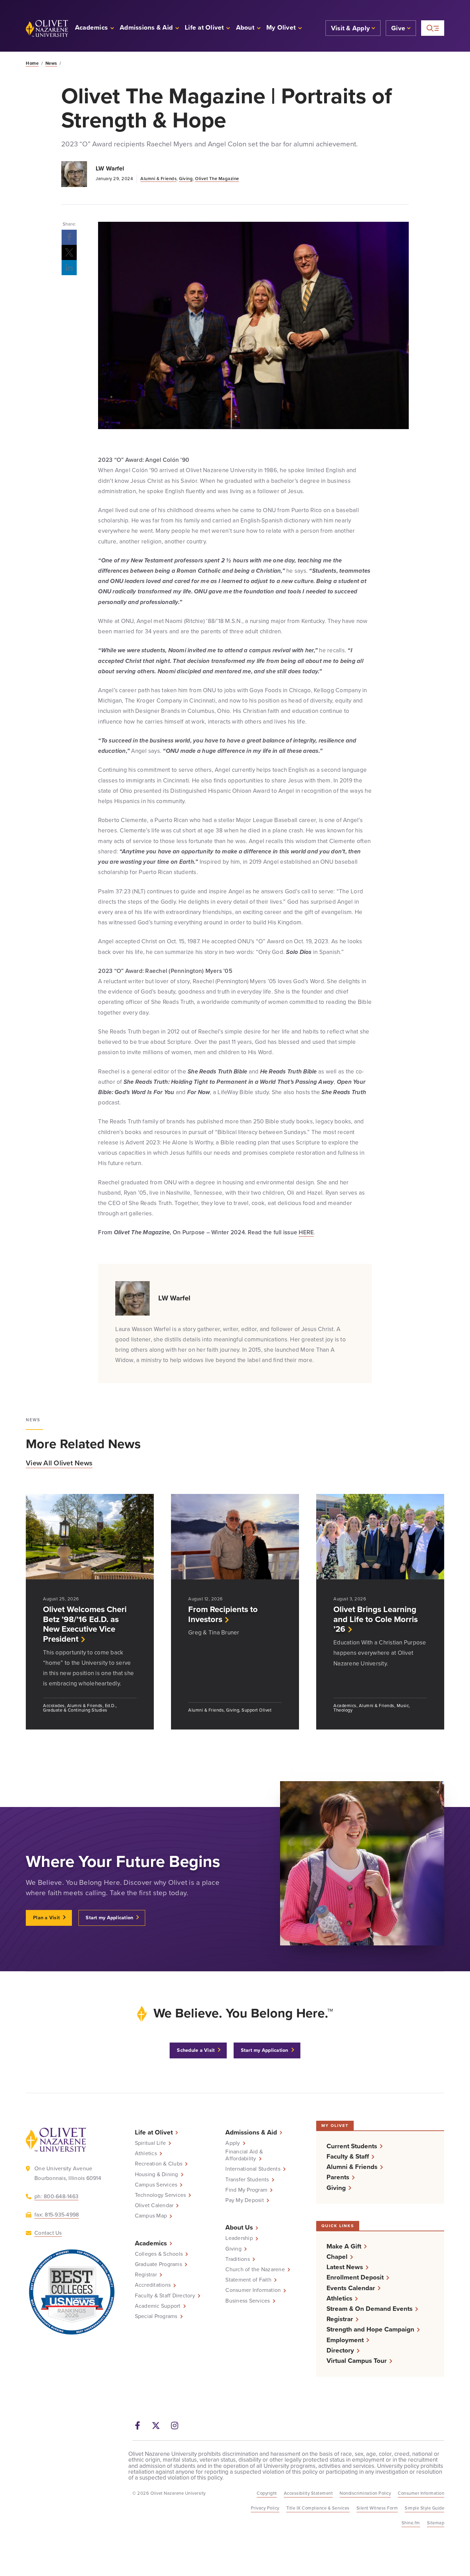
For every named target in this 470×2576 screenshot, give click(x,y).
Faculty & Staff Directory (165, 2296)
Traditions (238, 2259)
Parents (338, 2177)
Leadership (239, 2239)
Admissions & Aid (251, 2132)
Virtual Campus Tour (357, 2361)
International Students (253, 2169)
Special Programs (156, 2317)
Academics (151, 2243)
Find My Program (246, 2190)
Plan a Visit (46, 1918)
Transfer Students (247, 2180)
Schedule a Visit (196, 2051)
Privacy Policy (265, 2508)
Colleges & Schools (159, 2254)
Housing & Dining (157, 2174)
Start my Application (109, 1918)
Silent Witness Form (377, 2508)
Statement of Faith (248, 2280)
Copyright (267, 2493)
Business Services (248, 2301)
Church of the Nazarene (255, 2269)
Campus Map (151, 2216)
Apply (233, 2143)
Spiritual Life (151, 2143)
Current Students (352, 2146)
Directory (340, 2350)
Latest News (345, 2267)
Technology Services (161, 2195)
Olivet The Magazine (217, 179)
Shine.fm (411, 2523)
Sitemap (436, 2523)
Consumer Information (253, 2291)
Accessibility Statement (308, 2493)
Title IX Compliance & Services (318, 2508)
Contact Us (48, 2233)
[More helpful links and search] (433, 28)
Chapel (337, 2257)
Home (32, 63)
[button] (284, 28)
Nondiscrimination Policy (365, 2493)
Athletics (146, 2153)
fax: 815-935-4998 (57, 2215)
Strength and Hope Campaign (370, 2330)
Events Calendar (351, 2288)
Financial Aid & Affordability (244, 2155)
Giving (186, 179)
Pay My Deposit (245, 2200)
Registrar (146, 2275)
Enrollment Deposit (355, 2278)
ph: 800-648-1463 (56, 2196)
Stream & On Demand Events (370, 2309)
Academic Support (158, 2306)
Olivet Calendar (154, 2206)
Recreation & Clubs (159, 2164)
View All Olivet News (59, 1463)
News (51, 63)
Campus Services (156, 2185)
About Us (239, 2228)
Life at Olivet (154, 2132)
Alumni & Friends (158, 179)
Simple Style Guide (424, 2508)
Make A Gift (344, 2246)
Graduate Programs (158, 2264)
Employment (345, 2340)
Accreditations (153, 2285)
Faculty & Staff (348, 2156)
